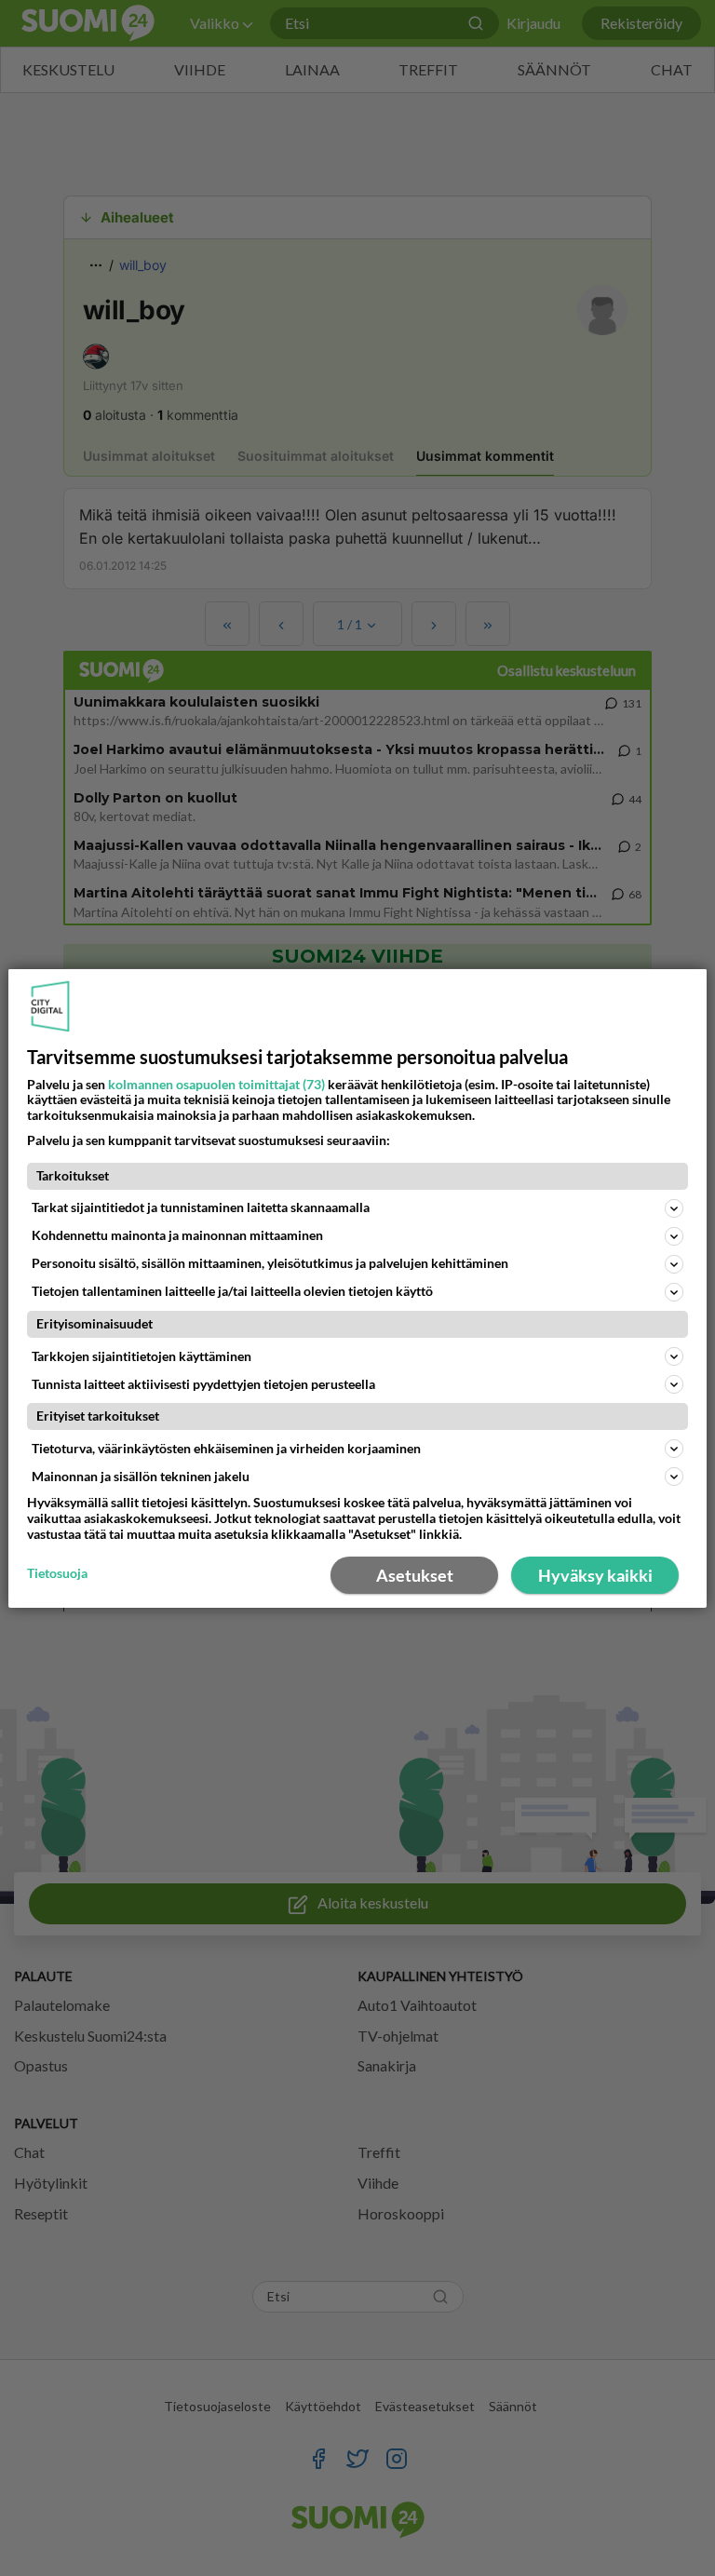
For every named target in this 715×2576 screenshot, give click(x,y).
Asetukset (415, 1575)
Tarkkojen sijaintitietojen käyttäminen (142, 1356)
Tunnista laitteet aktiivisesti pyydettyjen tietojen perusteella (203, 1384)
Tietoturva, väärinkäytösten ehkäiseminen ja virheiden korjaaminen (226, 1448)
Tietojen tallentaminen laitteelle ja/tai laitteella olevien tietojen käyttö (232, 1291)
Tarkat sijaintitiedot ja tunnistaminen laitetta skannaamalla (201, 1207)
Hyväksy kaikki (595, 1575)
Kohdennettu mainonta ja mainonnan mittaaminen (177, 1235)
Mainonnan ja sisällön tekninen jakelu (141, 1476)
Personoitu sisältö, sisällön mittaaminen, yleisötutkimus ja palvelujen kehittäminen (270, 1263)
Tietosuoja (57, 1573)
